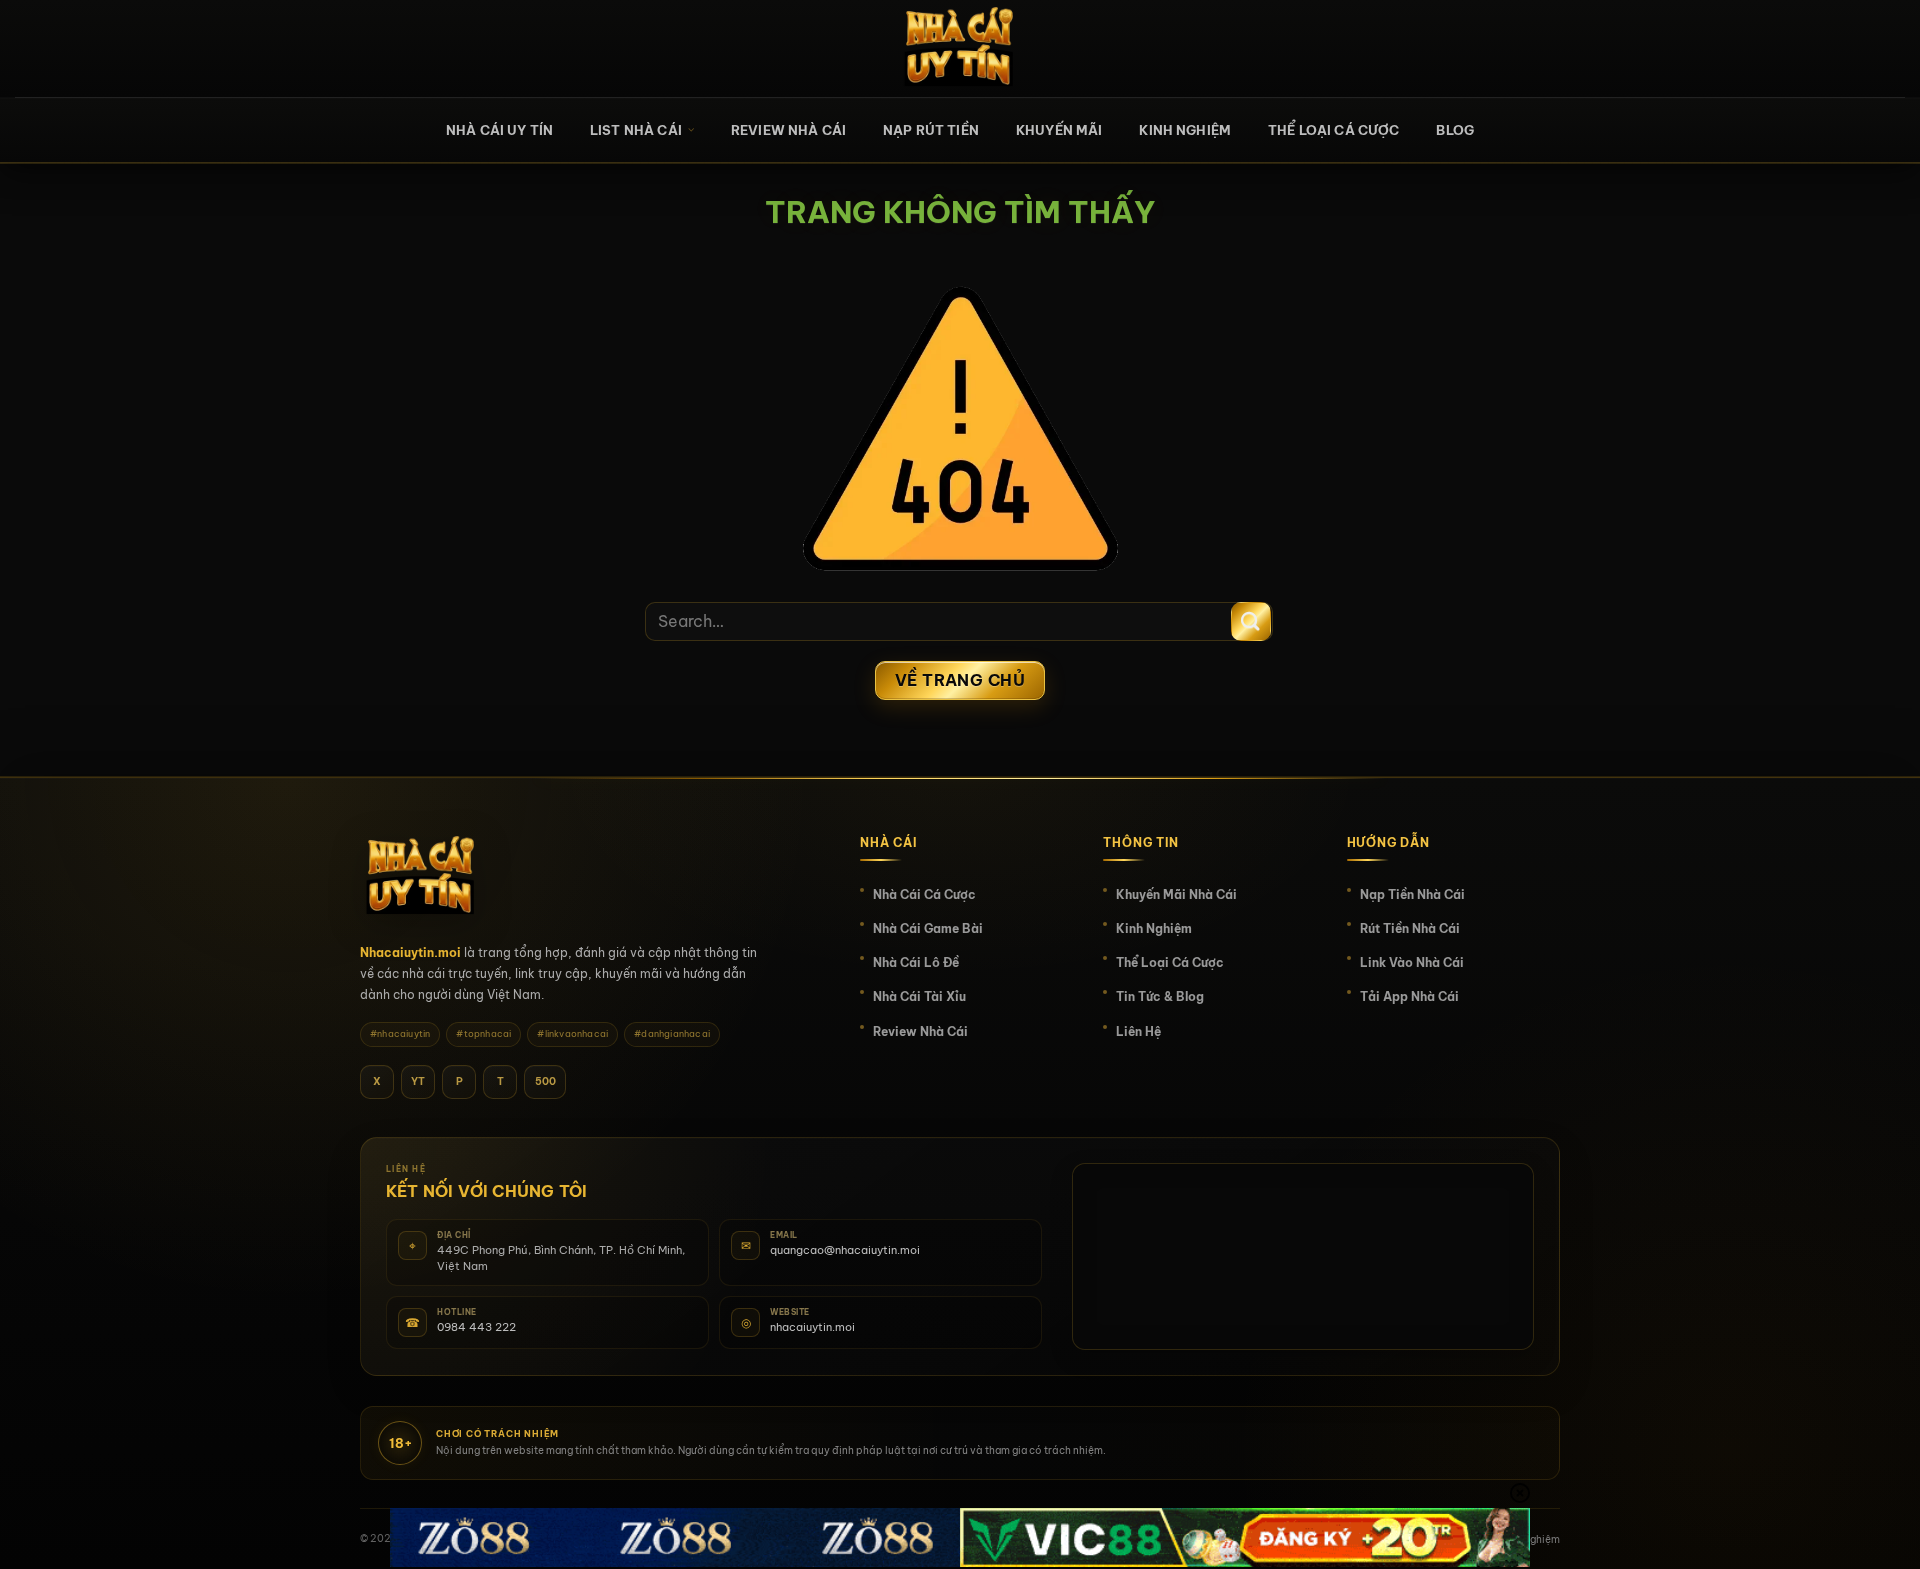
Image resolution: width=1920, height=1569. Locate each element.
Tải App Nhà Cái (1409, 996)
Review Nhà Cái (788, 130)
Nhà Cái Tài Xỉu (919, 996)
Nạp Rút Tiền (931, 130)
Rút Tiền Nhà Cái (1410, 928)
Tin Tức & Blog (1160, 996)
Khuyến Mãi (1059, 130)
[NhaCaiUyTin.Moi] (960, 48)
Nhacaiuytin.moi (410, 952)
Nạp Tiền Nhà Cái (1412, 894)
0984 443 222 (476, 1327)
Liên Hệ (1138, 1031)
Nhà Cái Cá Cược (924, 894)
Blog (1455, 130)
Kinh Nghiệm (1185, 130)
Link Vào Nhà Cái (1412, 962)
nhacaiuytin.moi (812, 1327)
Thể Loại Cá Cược (1333, 130)
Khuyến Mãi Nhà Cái (1176, 894)
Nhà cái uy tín (499, 130)
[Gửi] (1251, 621)
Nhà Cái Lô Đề (916, 962)
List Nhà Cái (636, 130)
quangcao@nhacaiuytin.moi (845, 1250)
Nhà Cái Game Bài (928, 928)
